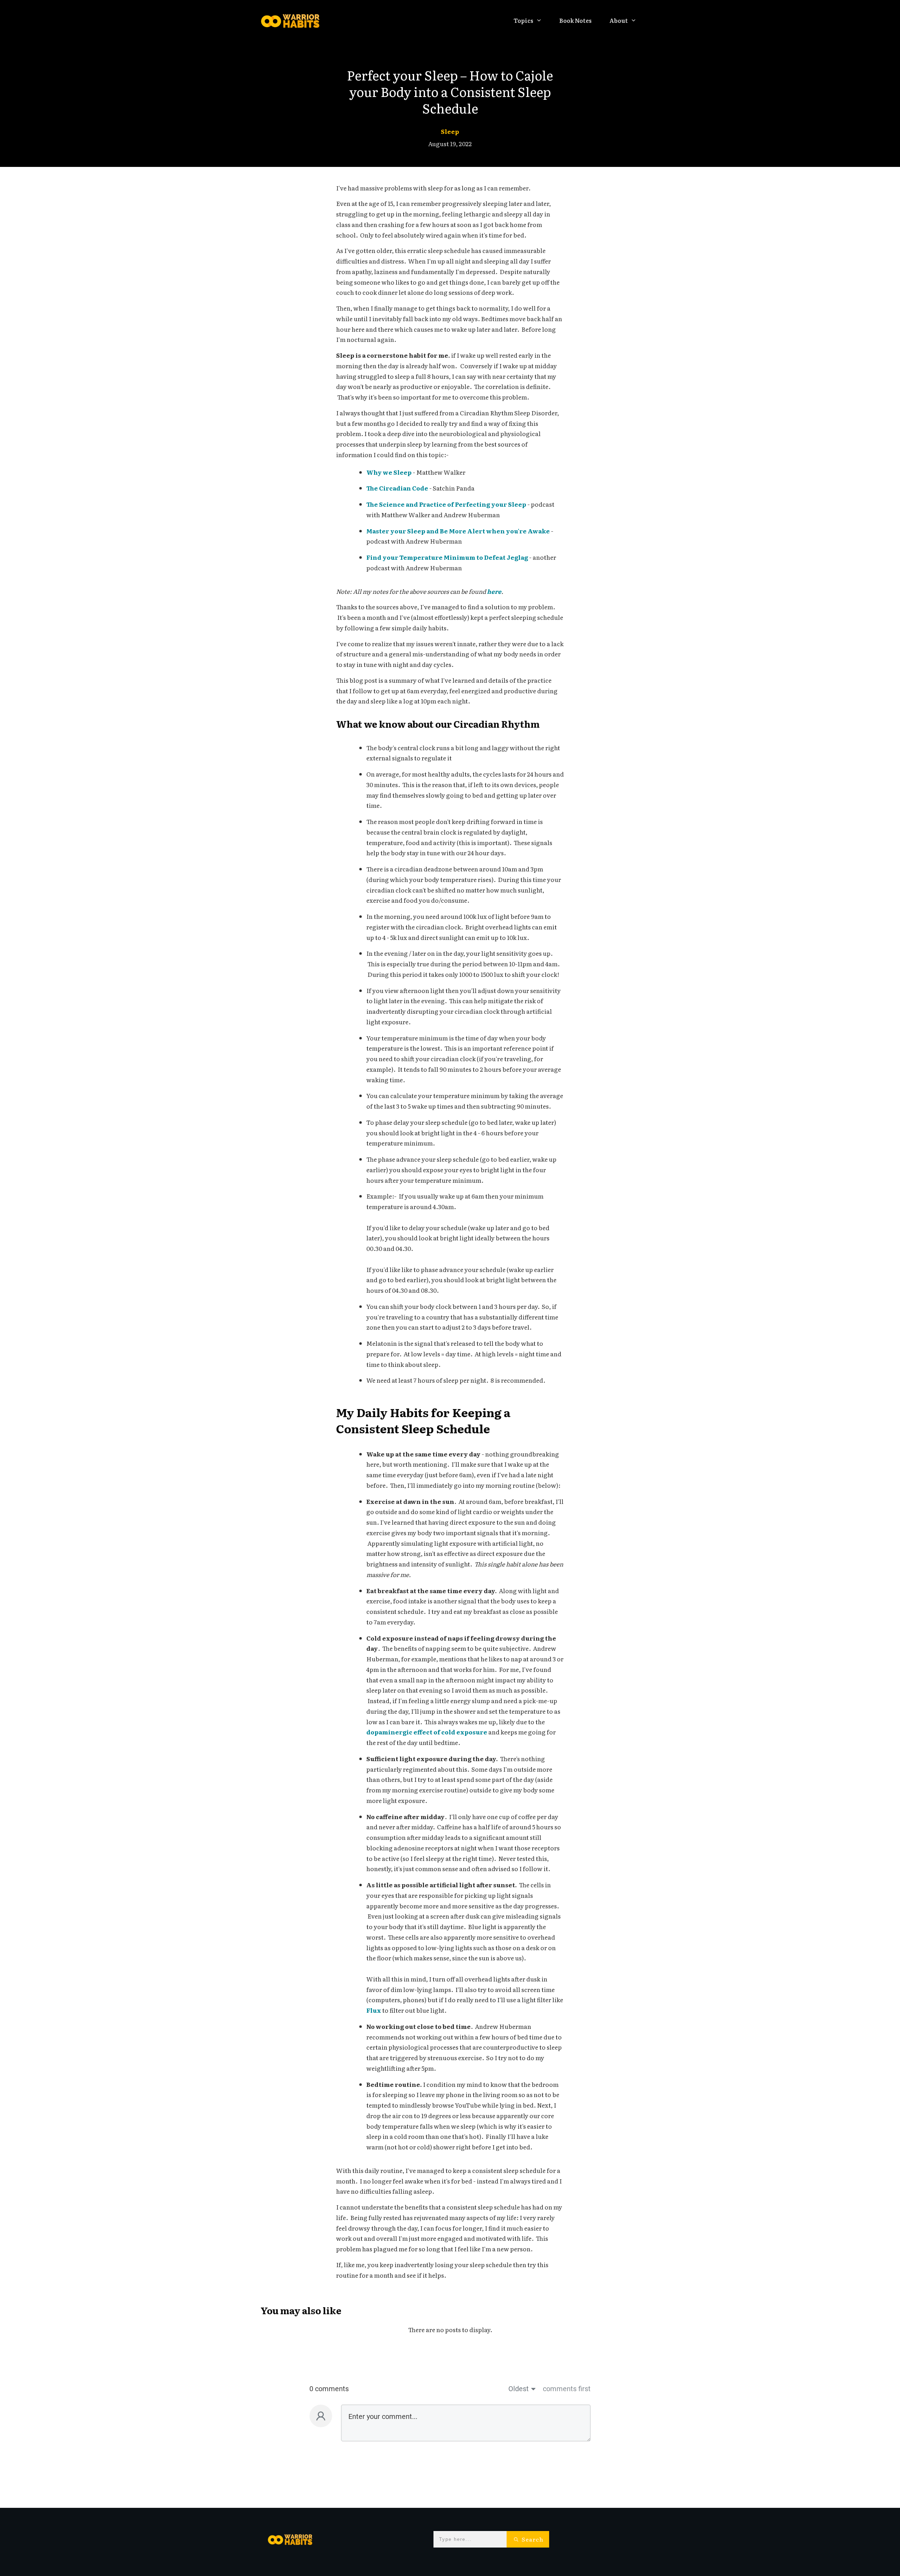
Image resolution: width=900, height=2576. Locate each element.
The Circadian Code (397, 488)
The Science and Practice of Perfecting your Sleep (446, 504)
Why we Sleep (389, 472)
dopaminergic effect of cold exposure (427, 1732)
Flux (374, 2010)
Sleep (450, 131)
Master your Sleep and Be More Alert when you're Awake (458, 531)
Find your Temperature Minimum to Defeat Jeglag (447, 557)
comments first (567, 2389)
